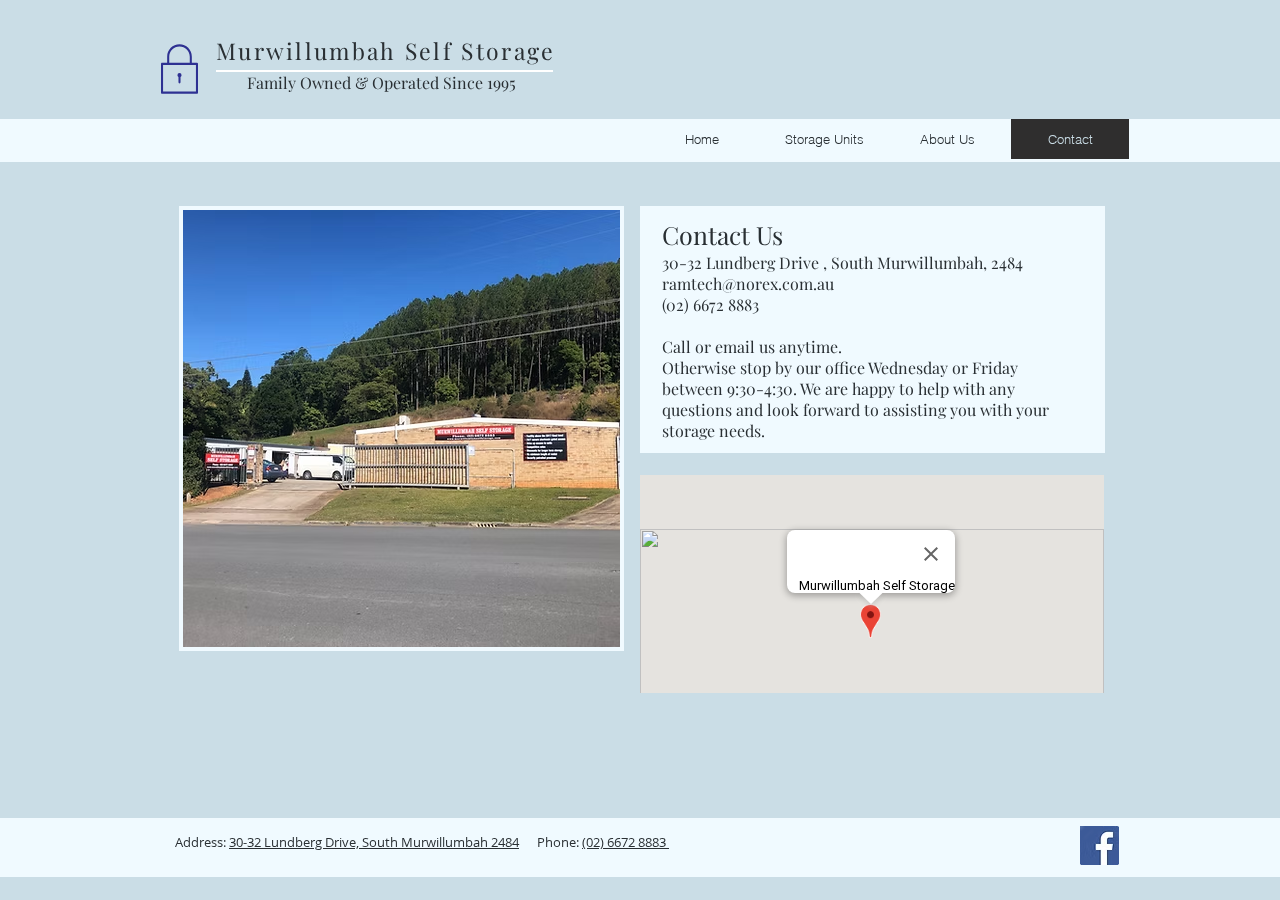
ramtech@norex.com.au (748, 283)
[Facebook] (1099, 845)
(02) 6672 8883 (710, 304)
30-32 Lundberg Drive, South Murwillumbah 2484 (374, 842)
